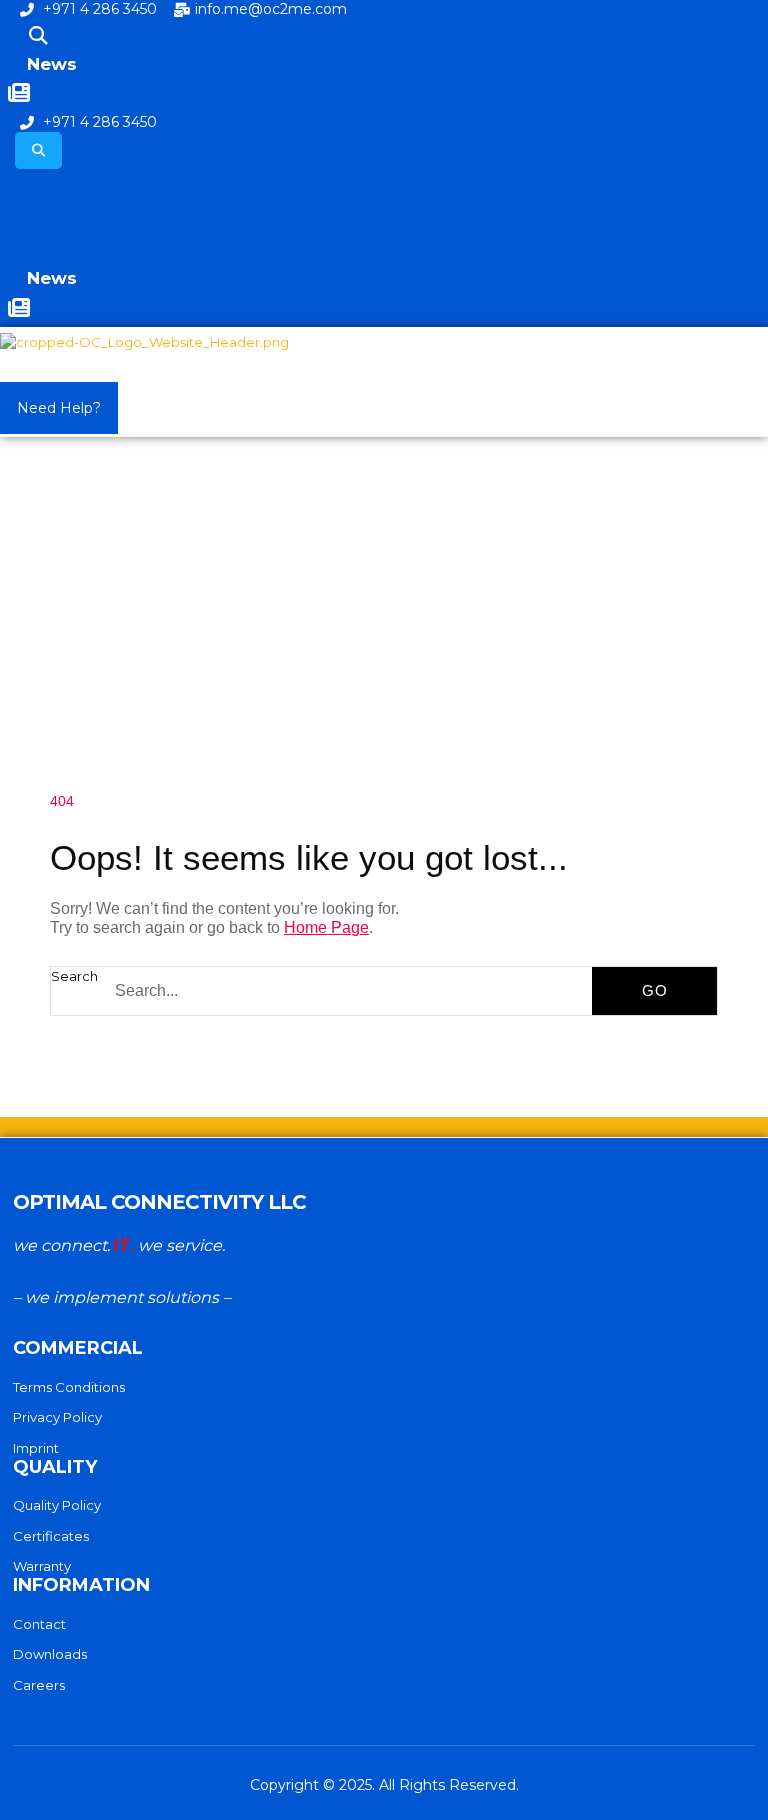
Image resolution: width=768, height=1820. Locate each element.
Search (74, 976)
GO (655, 990)
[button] (38, 36)
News (52, 64)
